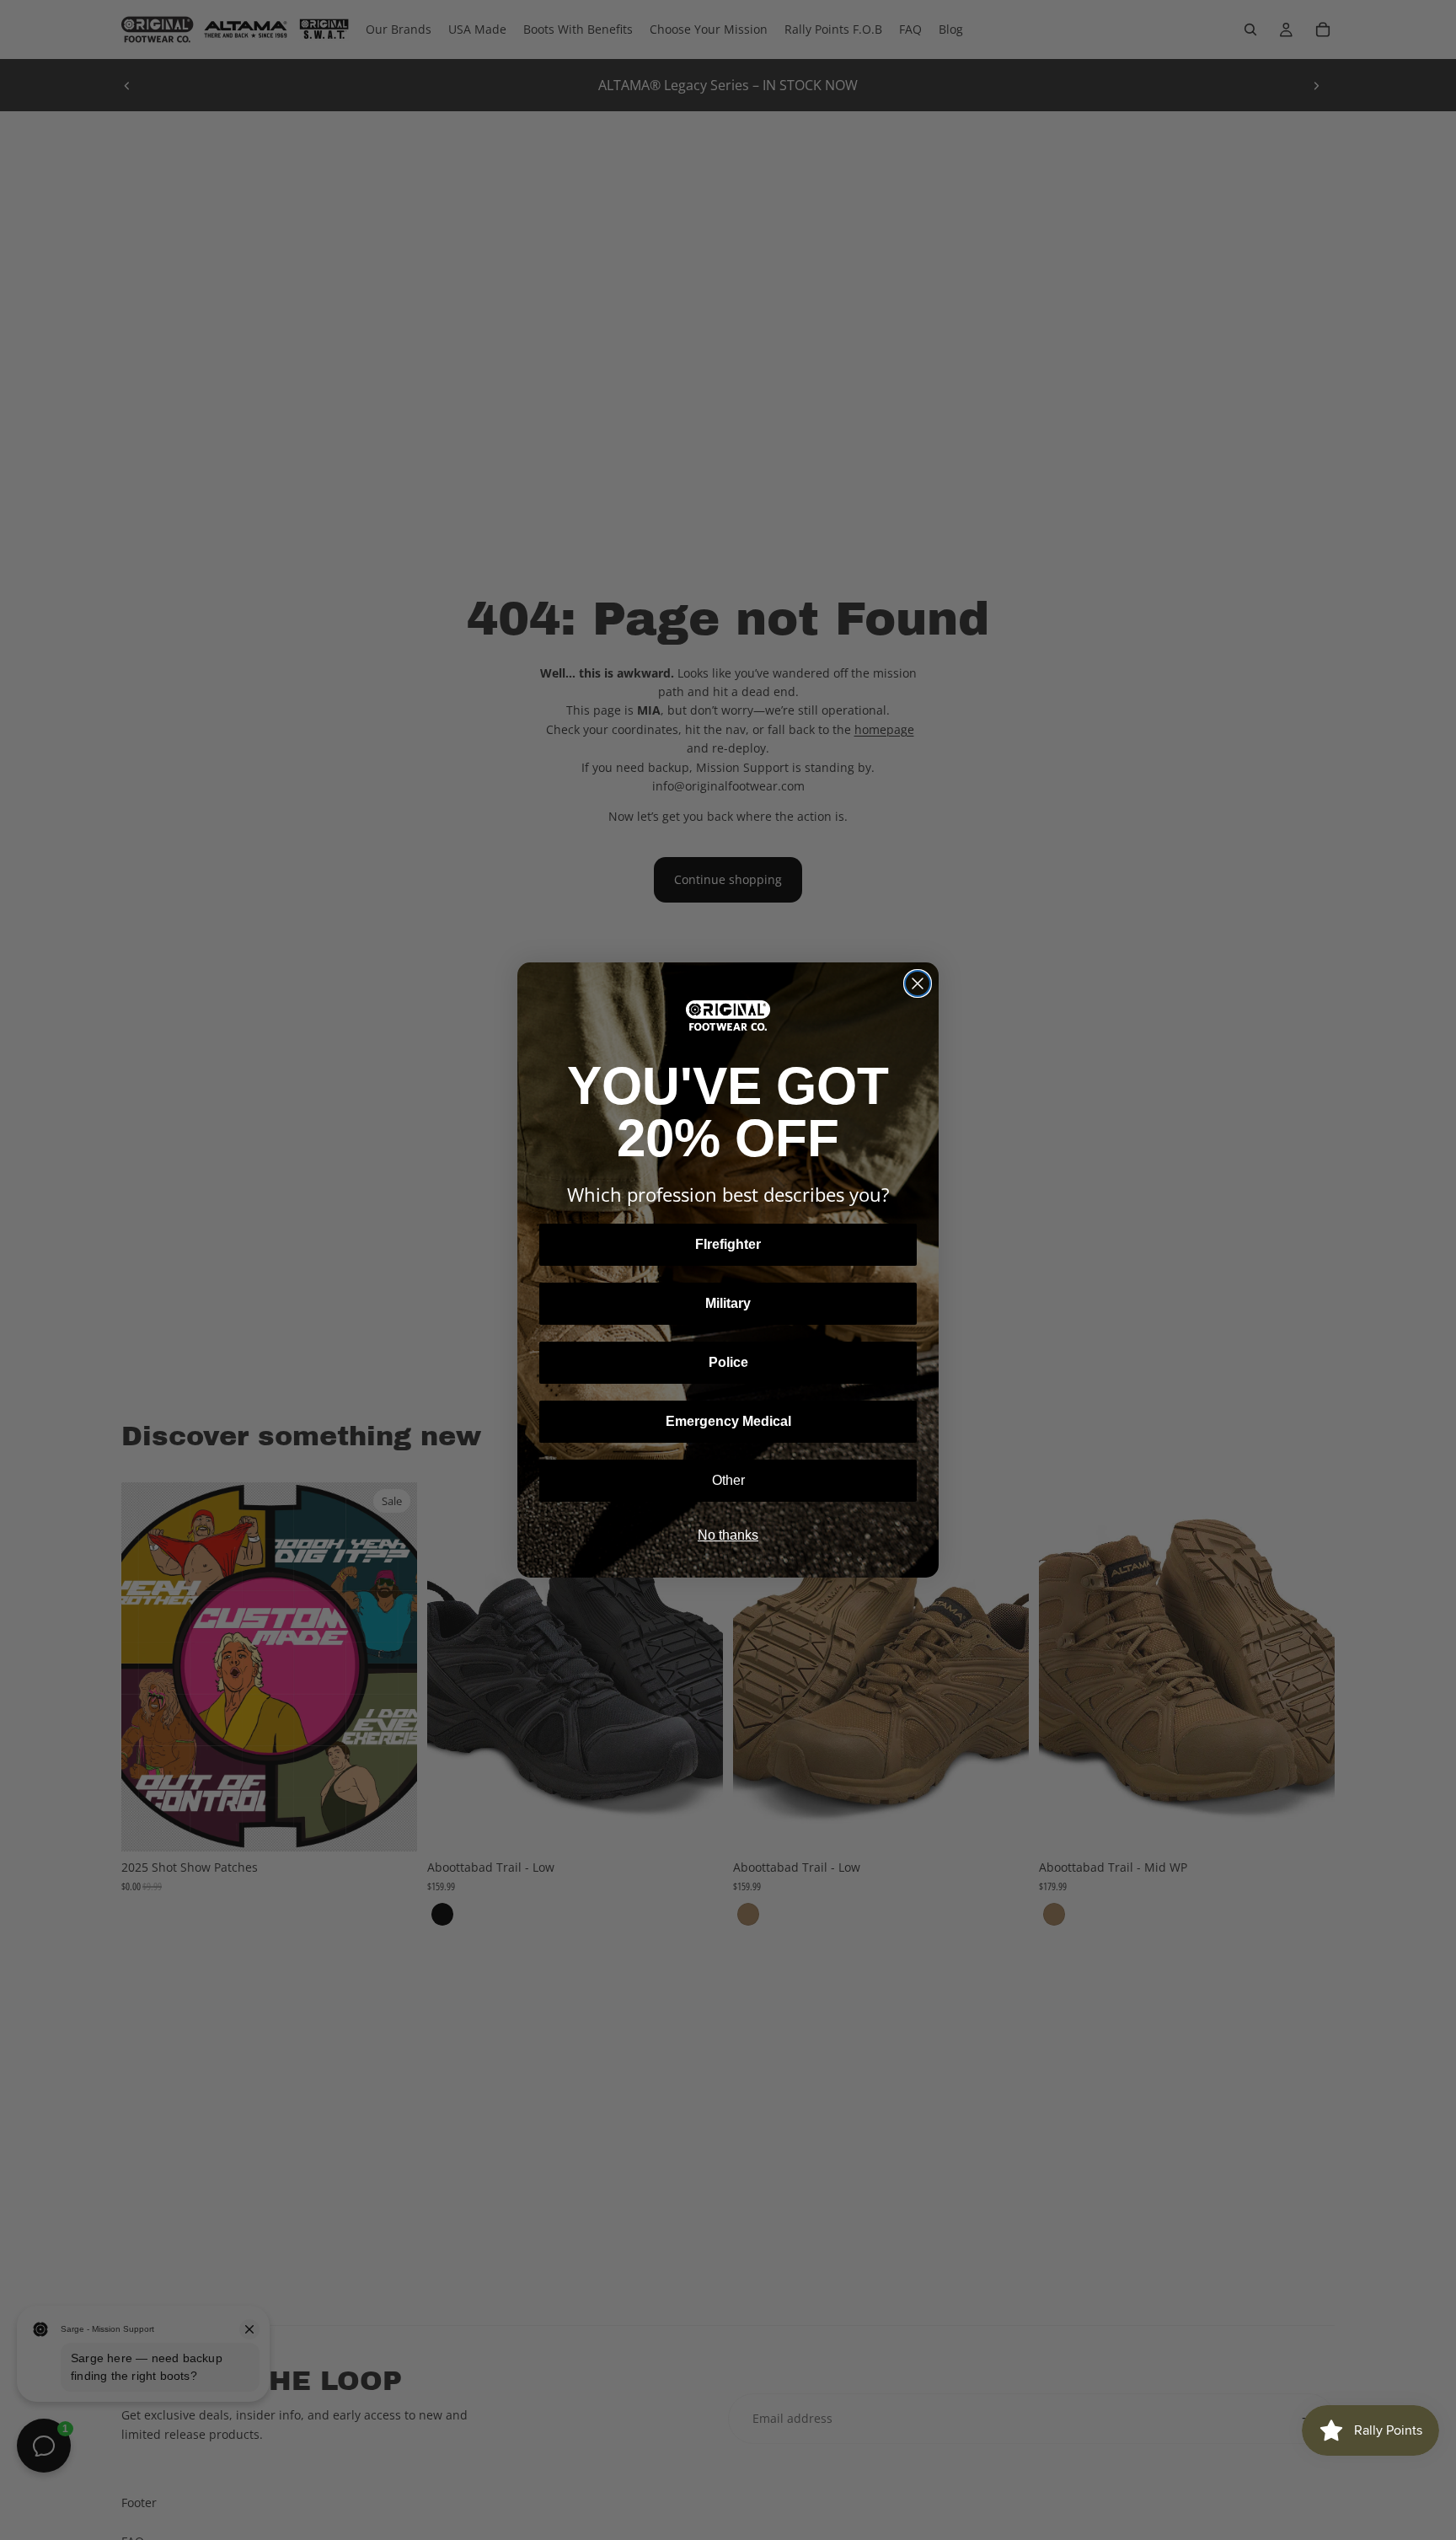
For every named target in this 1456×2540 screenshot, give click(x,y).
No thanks (728, 1535)
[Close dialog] (918, 983)
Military (728, 1303)
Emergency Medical (728, 1421)
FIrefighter (728, 1244)
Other (728, 1480)
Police (728, 1362)
